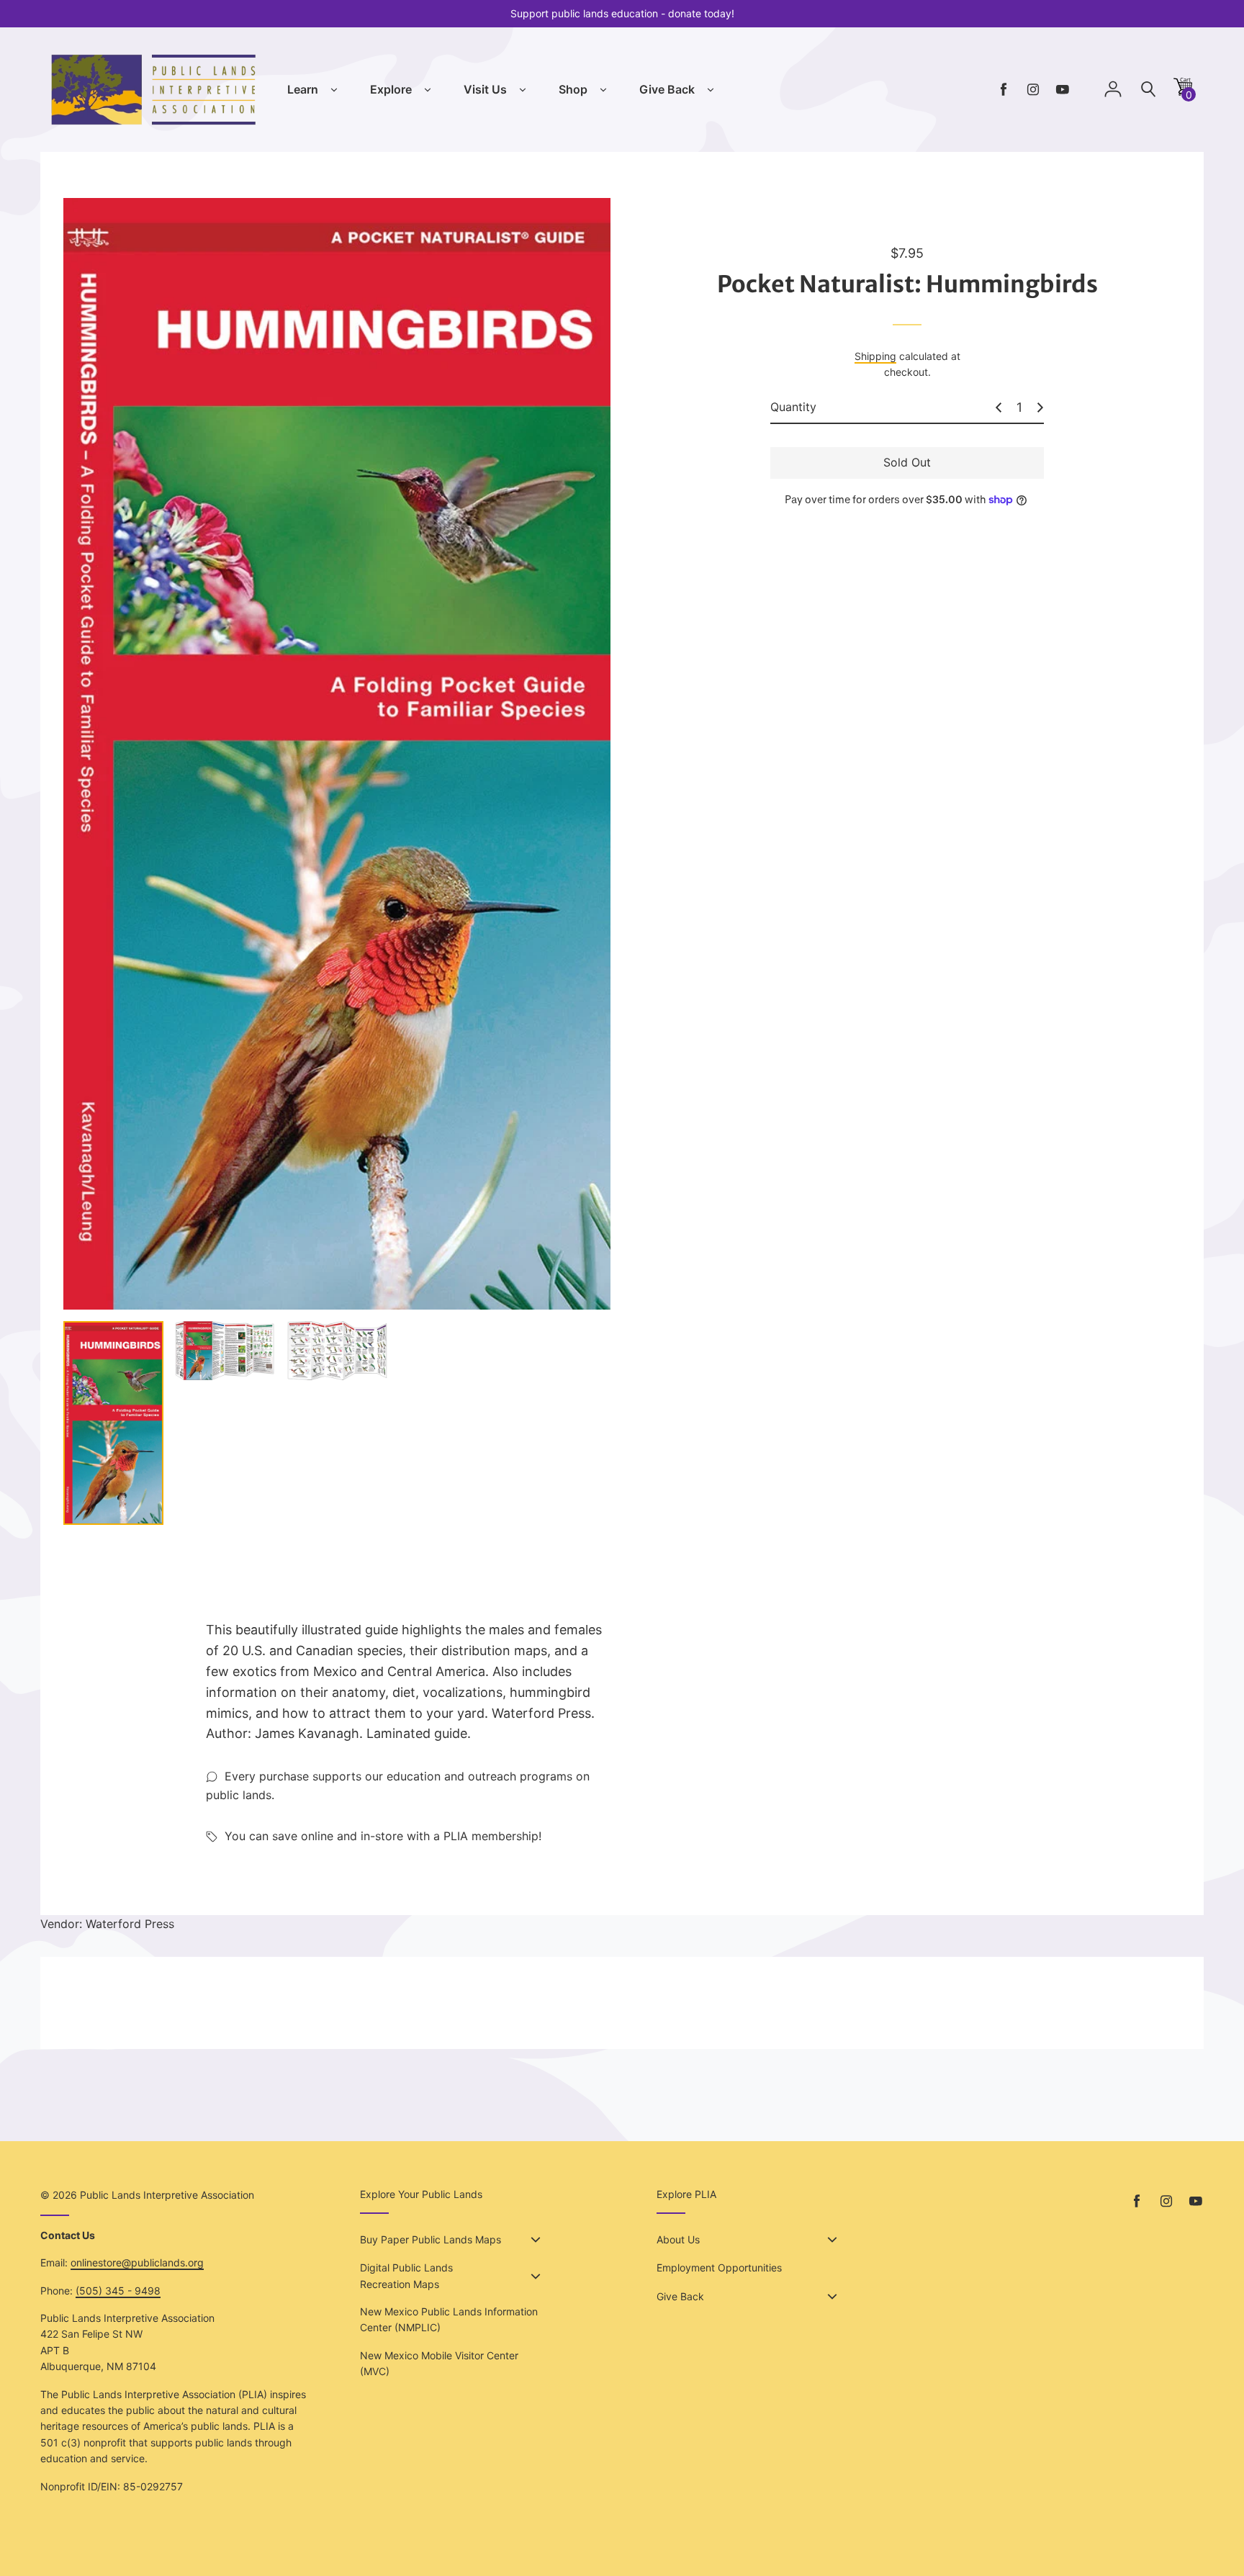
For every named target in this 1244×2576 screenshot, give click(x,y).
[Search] (1148, 90)
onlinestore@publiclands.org (137, 2262)
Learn (303, 89)
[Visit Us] (523, 90)
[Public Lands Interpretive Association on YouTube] (1063, 90)
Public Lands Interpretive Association (167, 2195)
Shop (573, 89)
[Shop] (603, 90)
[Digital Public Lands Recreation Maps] (536, 2276)
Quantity (793, 407)
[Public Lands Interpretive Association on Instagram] (1033, 90)
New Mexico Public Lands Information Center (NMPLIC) (449, 2319)
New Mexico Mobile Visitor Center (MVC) (439, 2363)
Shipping (875, 356)
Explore (391, 89)
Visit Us (485, 89)
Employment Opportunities (719, 2267)
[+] (1040, 407)
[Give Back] (711, 90)
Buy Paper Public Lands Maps (431, 2239)
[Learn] (334, 90)
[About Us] (832, 2240)
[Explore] (428, 90)
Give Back (667, 89)
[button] (1183, 92)
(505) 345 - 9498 (118, 2291)
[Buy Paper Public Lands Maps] (536, 2240)
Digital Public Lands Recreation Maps (406, 2275)
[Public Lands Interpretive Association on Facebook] (1004, 90)
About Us (678, 2239)
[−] (999, 407)
